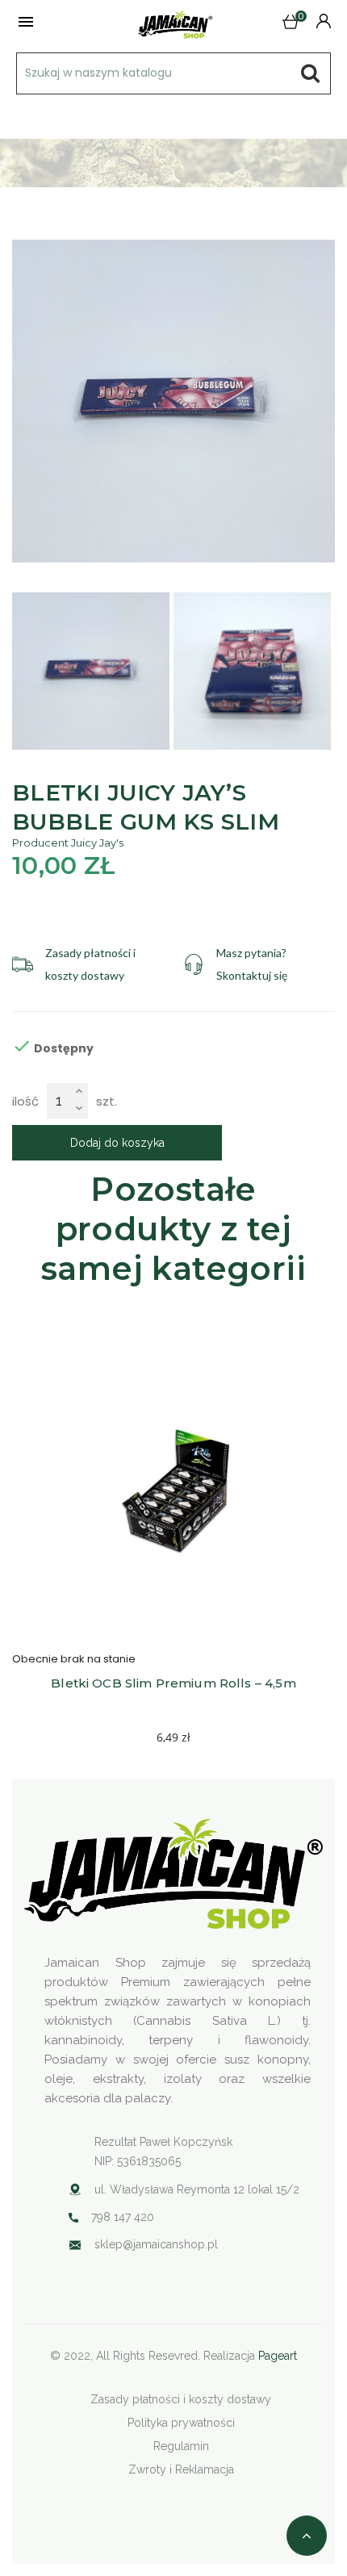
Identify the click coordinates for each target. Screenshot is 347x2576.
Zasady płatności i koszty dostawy (181, 2399)
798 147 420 (123, 2217)
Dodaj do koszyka (117, 1143)
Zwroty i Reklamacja (181, 2469)
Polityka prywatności (181, 2423)
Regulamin (181, 2446)
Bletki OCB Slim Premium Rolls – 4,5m (173, 1683)
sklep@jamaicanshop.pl (156, 2244)
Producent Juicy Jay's (68, 843)
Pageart (278, 2356)
